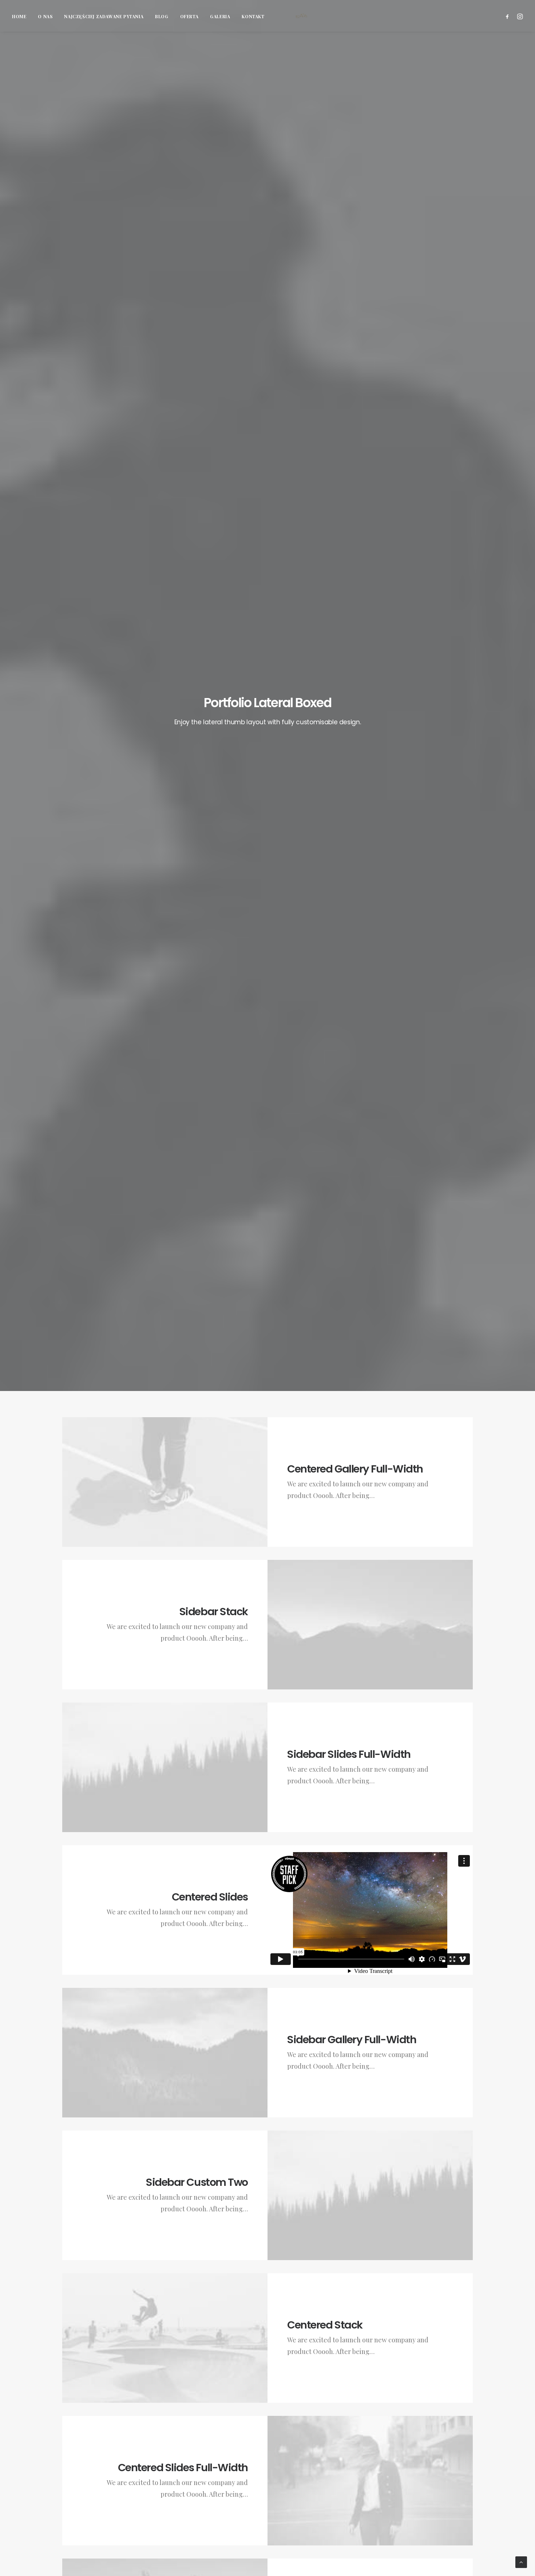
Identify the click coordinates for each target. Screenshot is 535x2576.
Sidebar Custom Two (197, 2182)
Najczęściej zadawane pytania (104, 16)
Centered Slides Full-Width (183, 2468)
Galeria (220, 16)
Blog (162, 16)
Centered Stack (325, 2325)
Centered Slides (210, 1897)
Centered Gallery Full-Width (355, 1469)
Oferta (189, 16)
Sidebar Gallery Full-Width (352, 2040)
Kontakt (253, 16)
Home (19, 16)
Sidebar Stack (214, 1612)
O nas (45, 16)
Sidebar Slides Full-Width (349, 1754)
